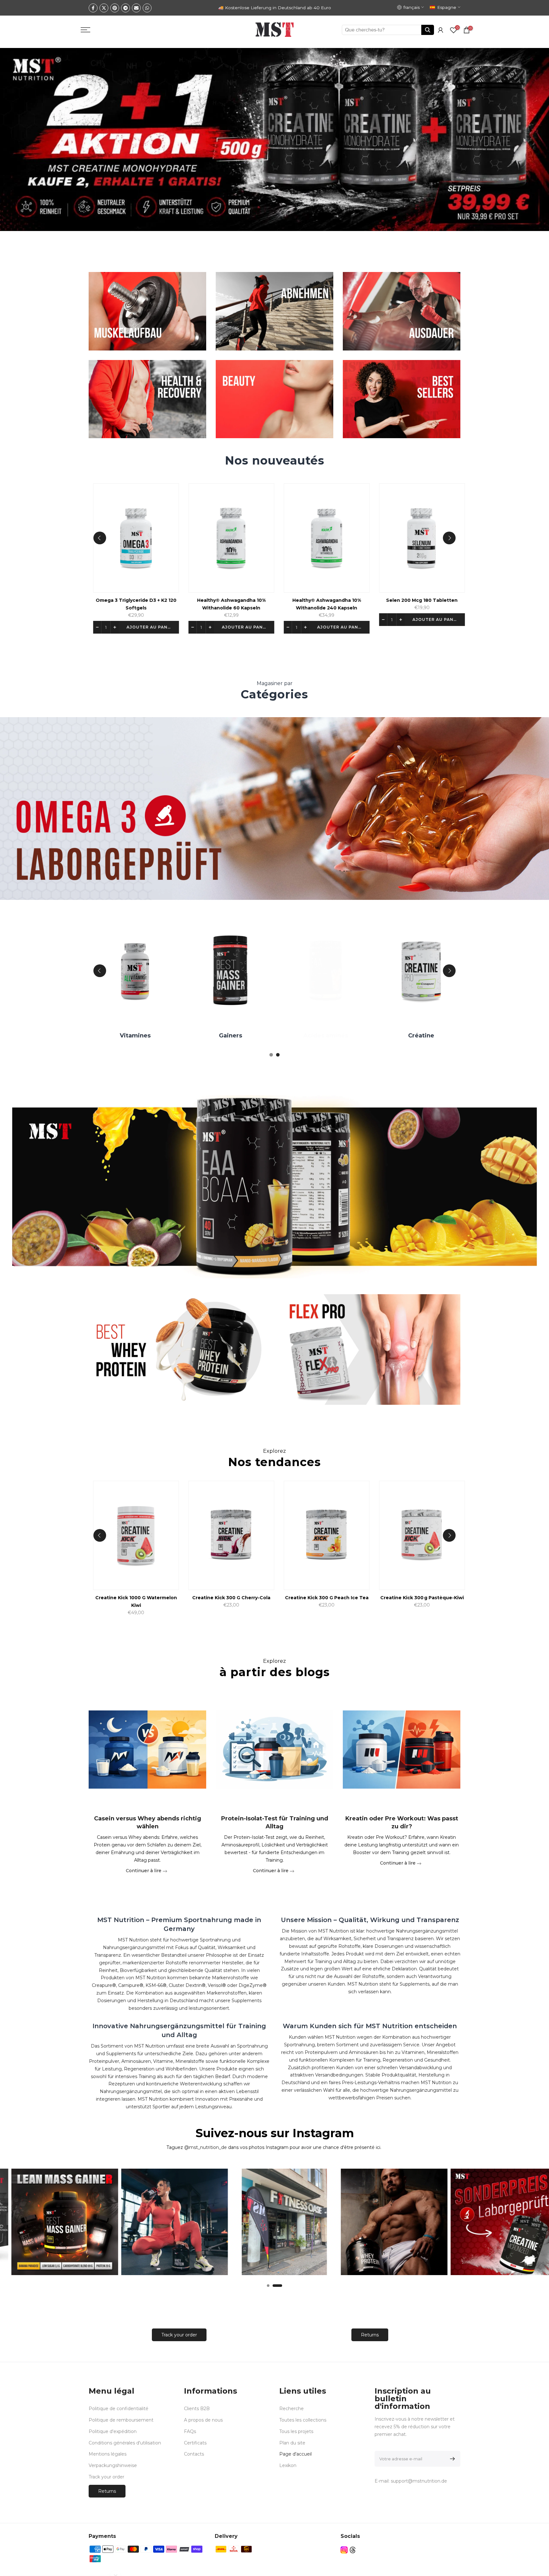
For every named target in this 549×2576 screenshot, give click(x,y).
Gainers (246, 1036)
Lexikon (288, 2465)
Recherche (291, 2409)
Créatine (437, 1036)
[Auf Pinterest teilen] (115, 8)
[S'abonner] (451, 2459)
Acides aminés (341, 1036)
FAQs (190, 2431)
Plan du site (292, 2443)
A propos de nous (203, 2420)
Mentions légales (108, 2454)
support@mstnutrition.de (419, 2481)
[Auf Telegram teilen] (125, 8)
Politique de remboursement (121, 2420)
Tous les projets (296, 2431)
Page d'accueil (295, 2454)
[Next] (449, 538)
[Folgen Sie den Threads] (353, 2550)
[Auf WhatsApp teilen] (147, 8)
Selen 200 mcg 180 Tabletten (437, 601)
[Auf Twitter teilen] (104, 8)
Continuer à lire (144, 1870)
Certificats (195, 2443)
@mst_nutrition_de (206, 2147)
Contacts (194, 2454)
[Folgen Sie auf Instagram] (344, 2550)
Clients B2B (197, 2409)
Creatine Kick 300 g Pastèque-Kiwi (441, 1598)
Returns (370, 2335)
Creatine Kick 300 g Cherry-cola (250, 1598)
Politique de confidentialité (119, 2409)
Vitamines (151, 1036)
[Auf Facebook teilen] (93, 8)
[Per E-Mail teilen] (136, 8)
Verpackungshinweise (113, 2465)
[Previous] (100, 538)
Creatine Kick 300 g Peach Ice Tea (346, 1598)
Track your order (179, 2335)
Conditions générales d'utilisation (125, 2443)
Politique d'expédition (113, 2431)
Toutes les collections (303, 2420)
